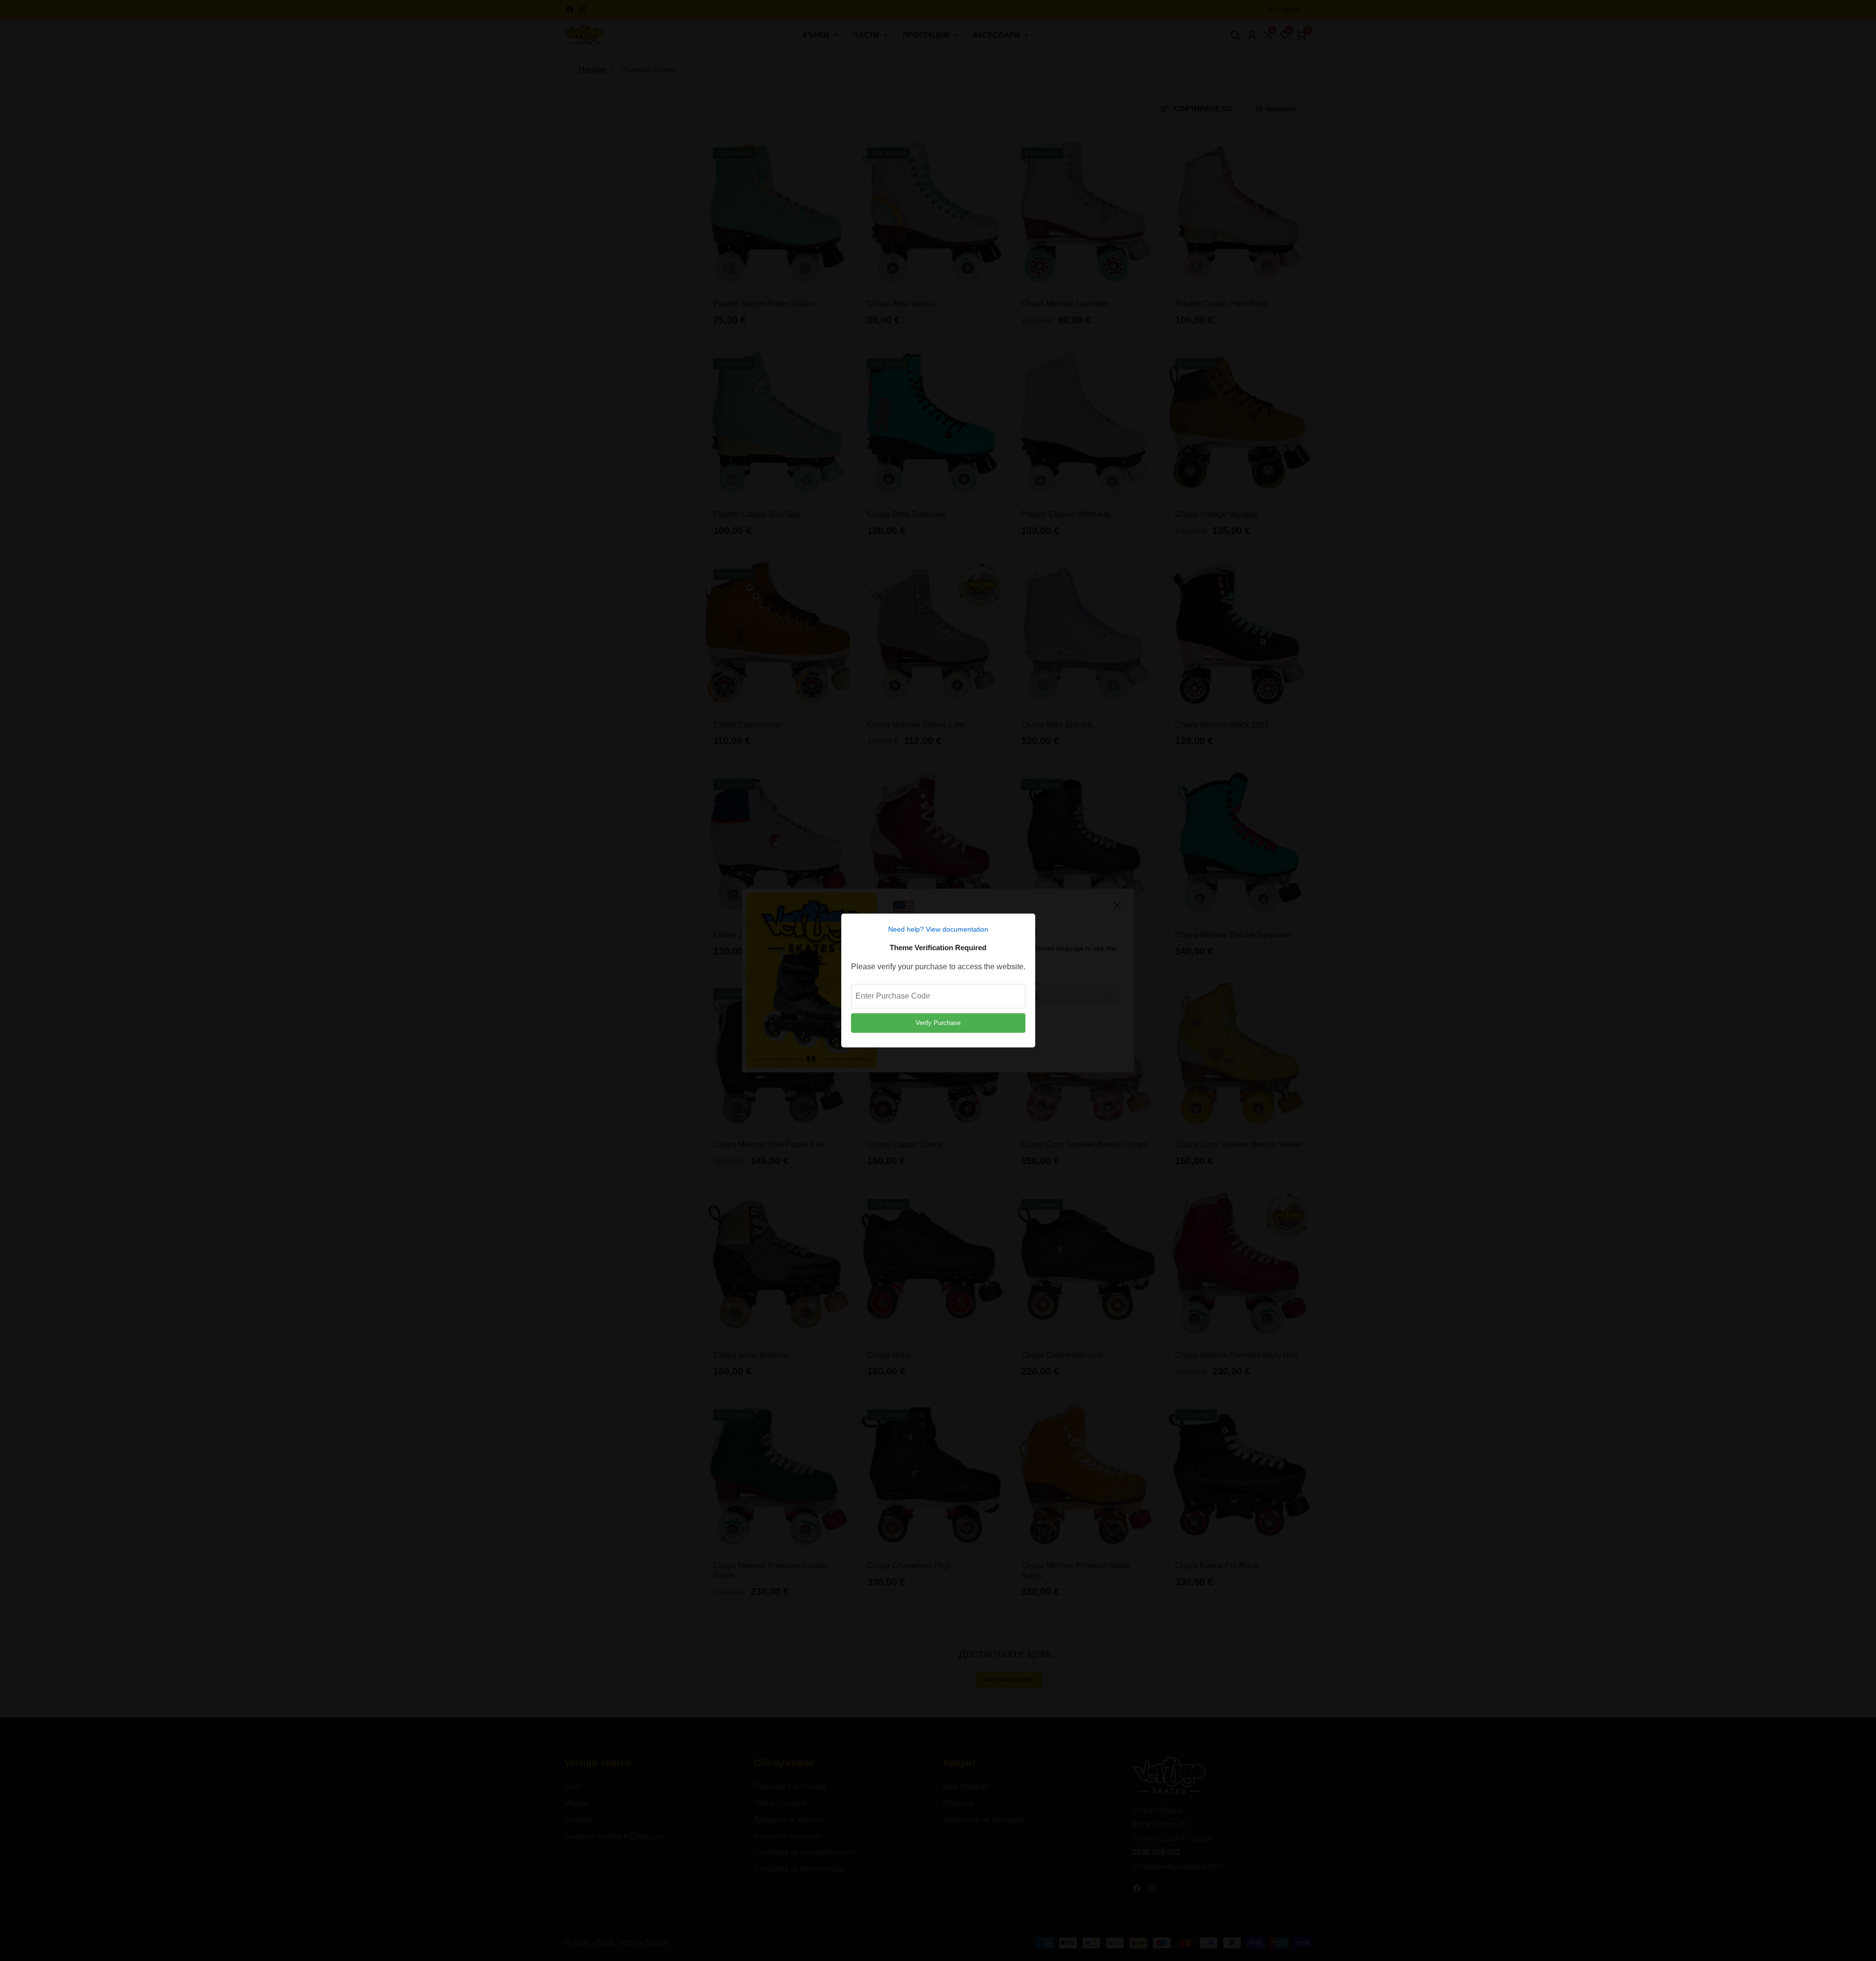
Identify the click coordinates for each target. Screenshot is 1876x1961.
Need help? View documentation (938, 929)
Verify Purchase (938, 1023)
